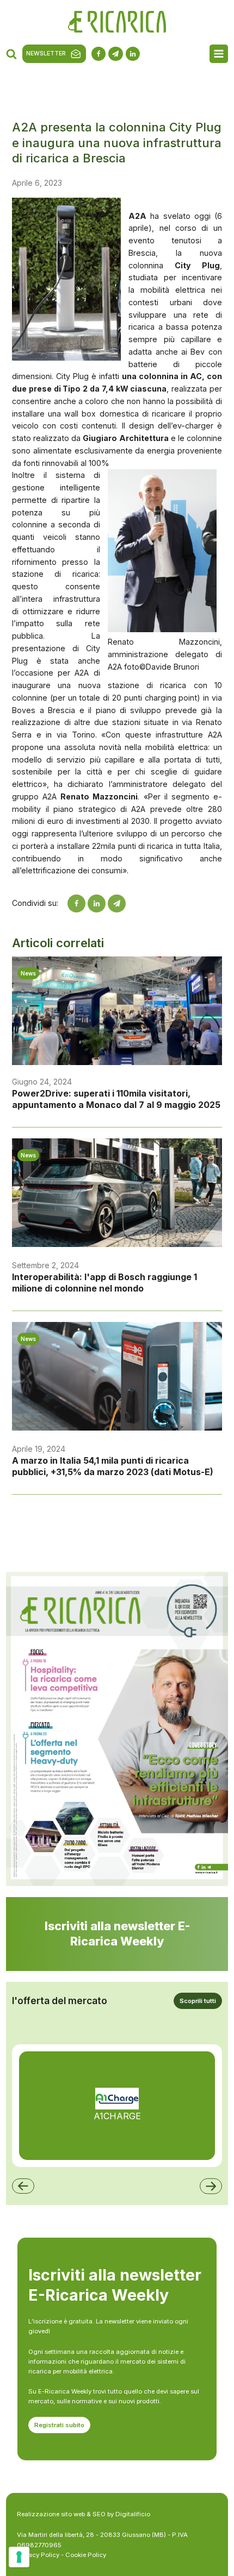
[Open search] (11, 54)
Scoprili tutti (198, 2001)
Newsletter (46, 53)
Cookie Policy (86, 2555)
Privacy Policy (38, 2555)
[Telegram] (117, 903)
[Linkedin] (97, 903)
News (28, 973)
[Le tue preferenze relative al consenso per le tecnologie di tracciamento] (19, 2557)
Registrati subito (59, 2425)
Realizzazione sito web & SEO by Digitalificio (84, 2514)
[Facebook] (76, 903)
